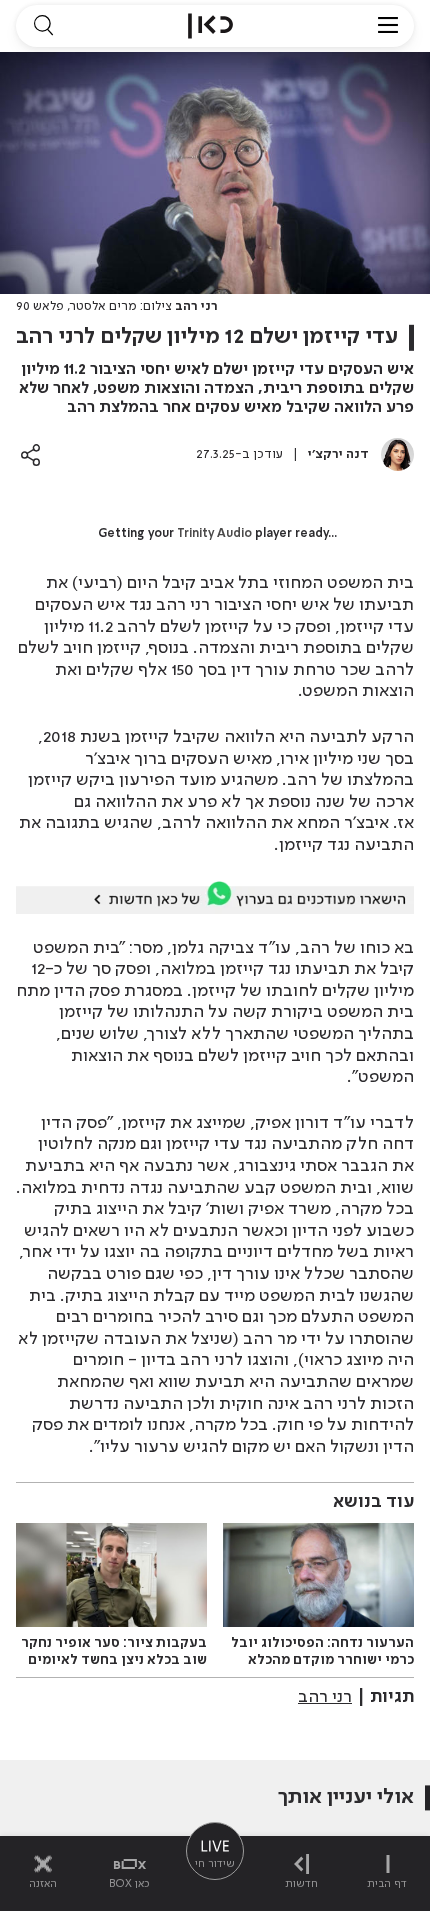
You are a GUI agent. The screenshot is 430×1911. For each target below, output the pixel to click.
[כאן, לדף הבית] (210, 26)
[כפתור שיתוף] (30, 454)
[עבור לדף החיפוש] (43, 26)
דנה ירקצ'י (338, 454)
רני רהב (325, 1697)
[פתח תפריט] (388, 26)
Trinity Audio (214, 534)
